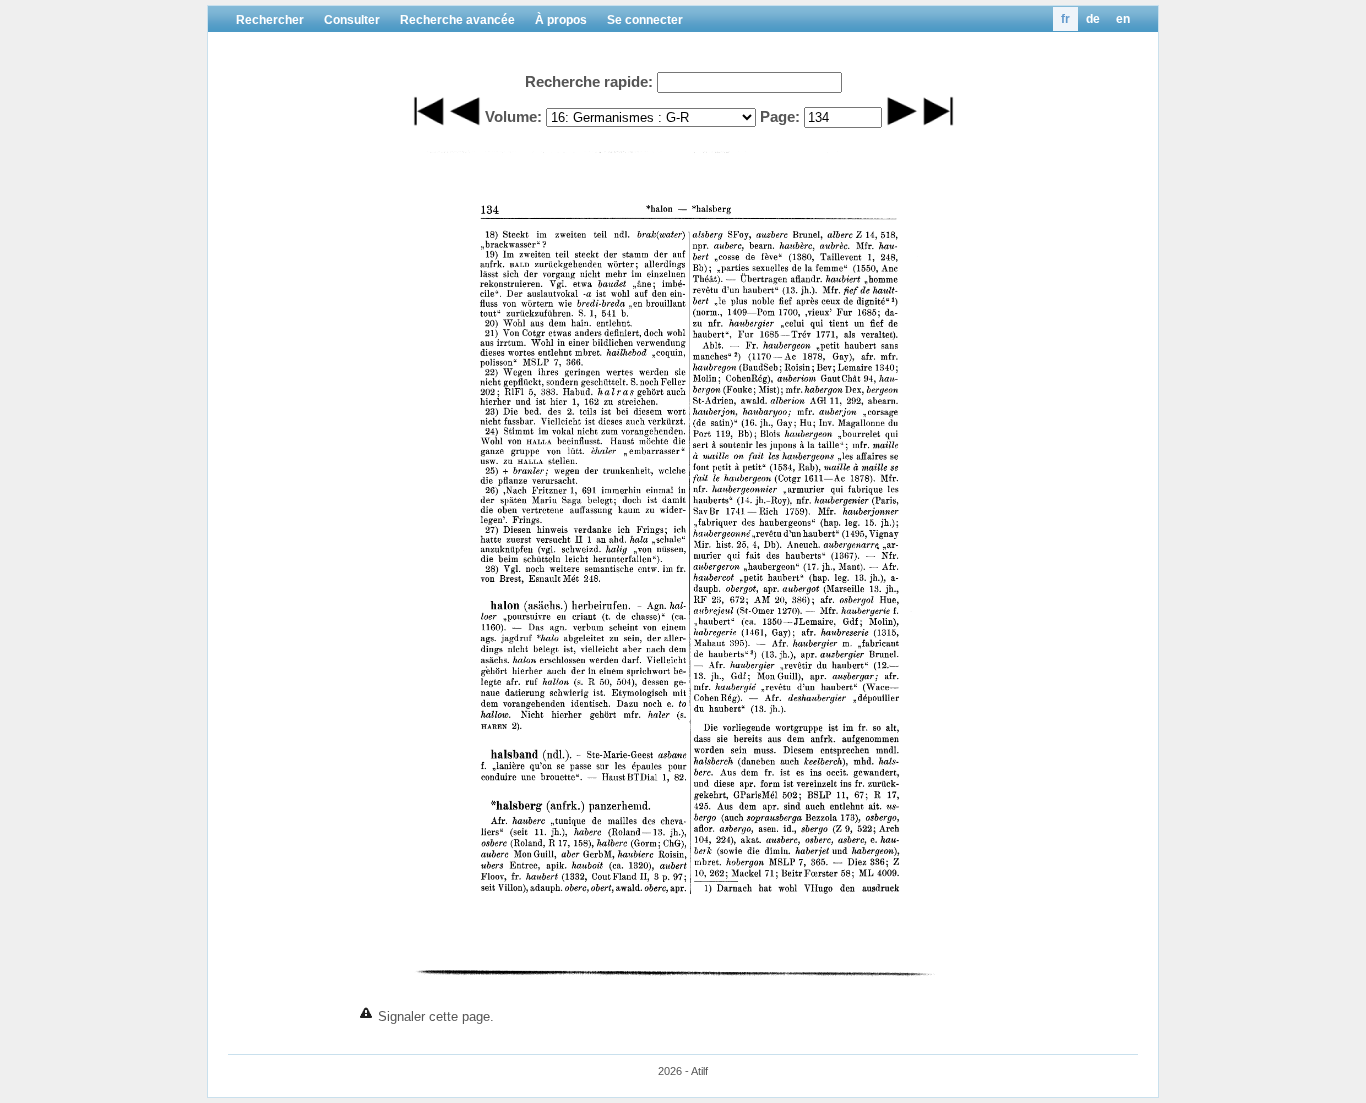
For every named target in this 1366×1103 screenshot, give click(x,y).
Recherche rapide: (589, 81)
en (1123, 19)
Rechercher (270, 20)
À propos (561, 20)
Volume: (513, 116)
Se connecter (645, 20)
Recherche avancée (457, 20)
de (1093, 19)
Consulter (352, 20)
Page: (780, 116)
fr (1065, 19)
